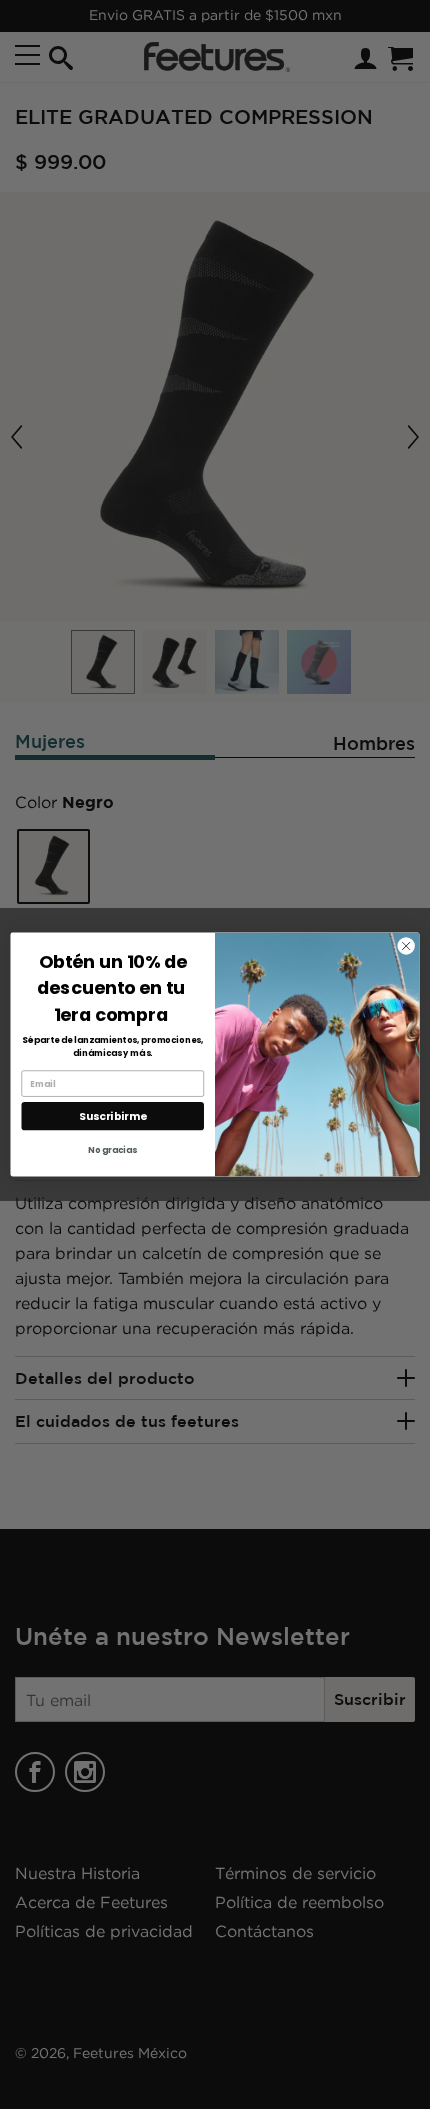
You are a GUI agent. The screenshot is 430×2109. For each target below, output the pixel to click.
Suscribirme (112, 1116)
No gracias (112, 1150)
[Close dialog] (406, 946)
